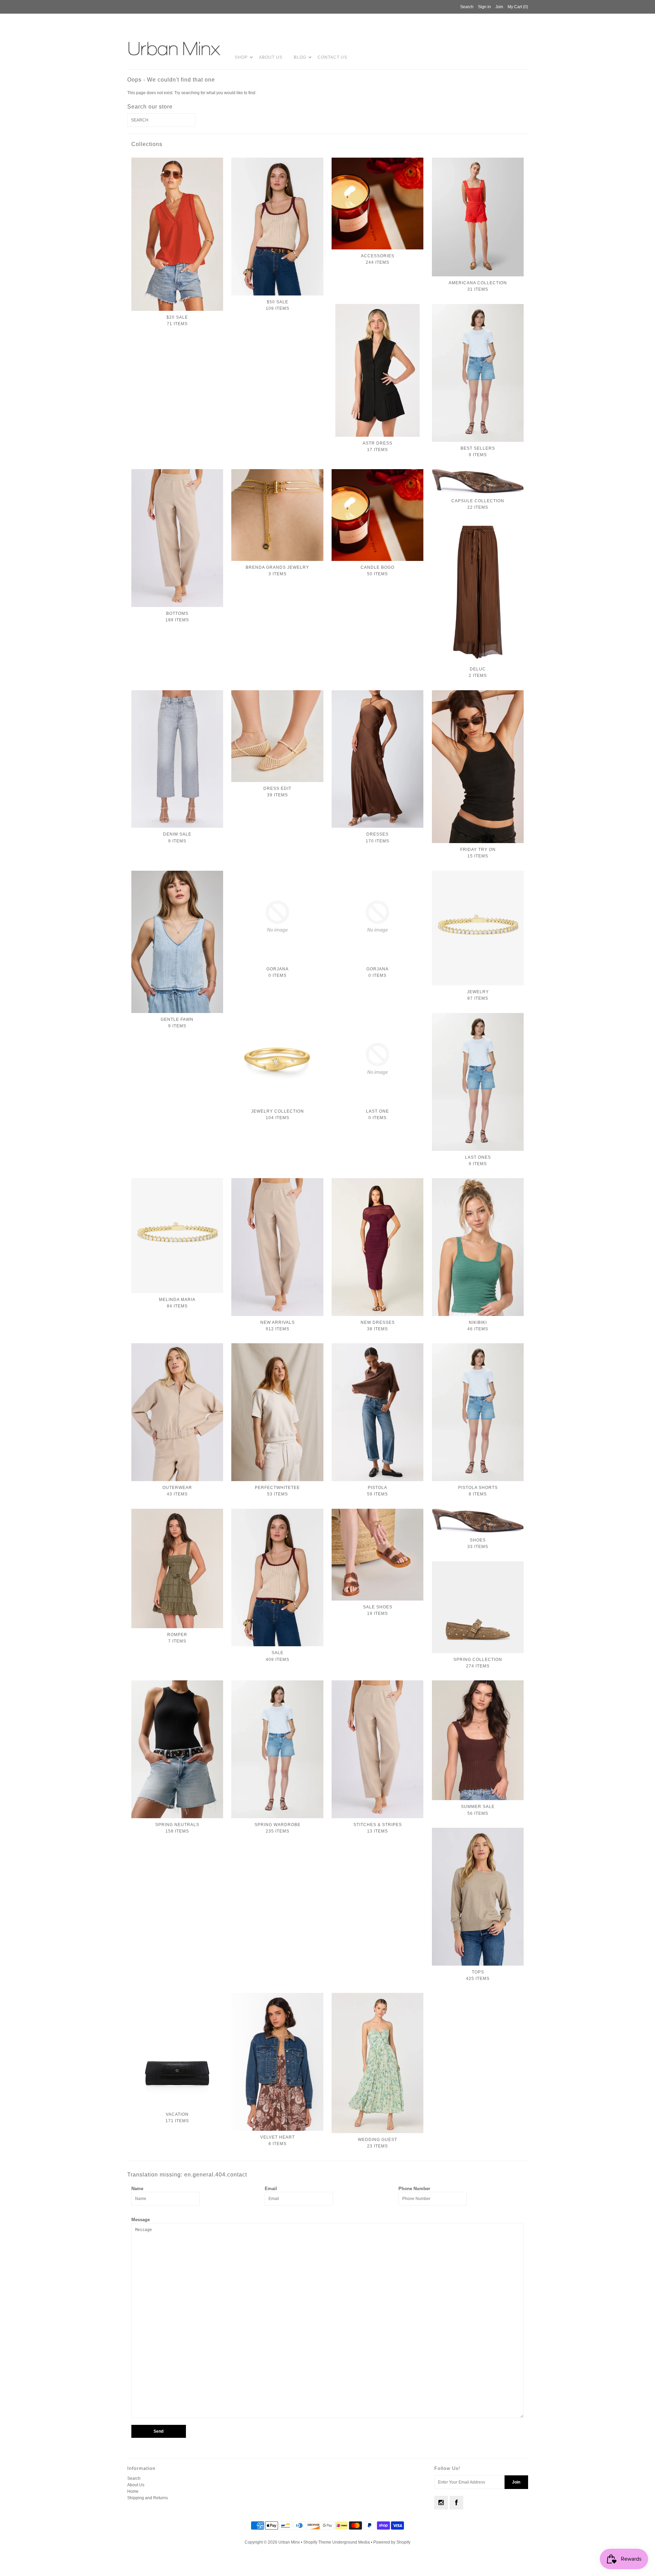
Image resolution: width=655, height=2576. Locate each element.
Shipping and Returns (148, 2498)
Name (137, 2189)
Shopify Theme (317, 2542)
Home (133, 2491)
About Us (271, 57)
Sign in (484, 7)
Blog (300, 57)
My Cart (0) (518, 7)
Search (134, 2478)
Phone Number (414, 2189)
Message (141, 2220)
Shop (241, 57)
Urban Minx (290, 2542)
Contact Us (332, 57)
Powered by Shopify (392, 2542)
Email (271, 2189)
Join (499, 7)
